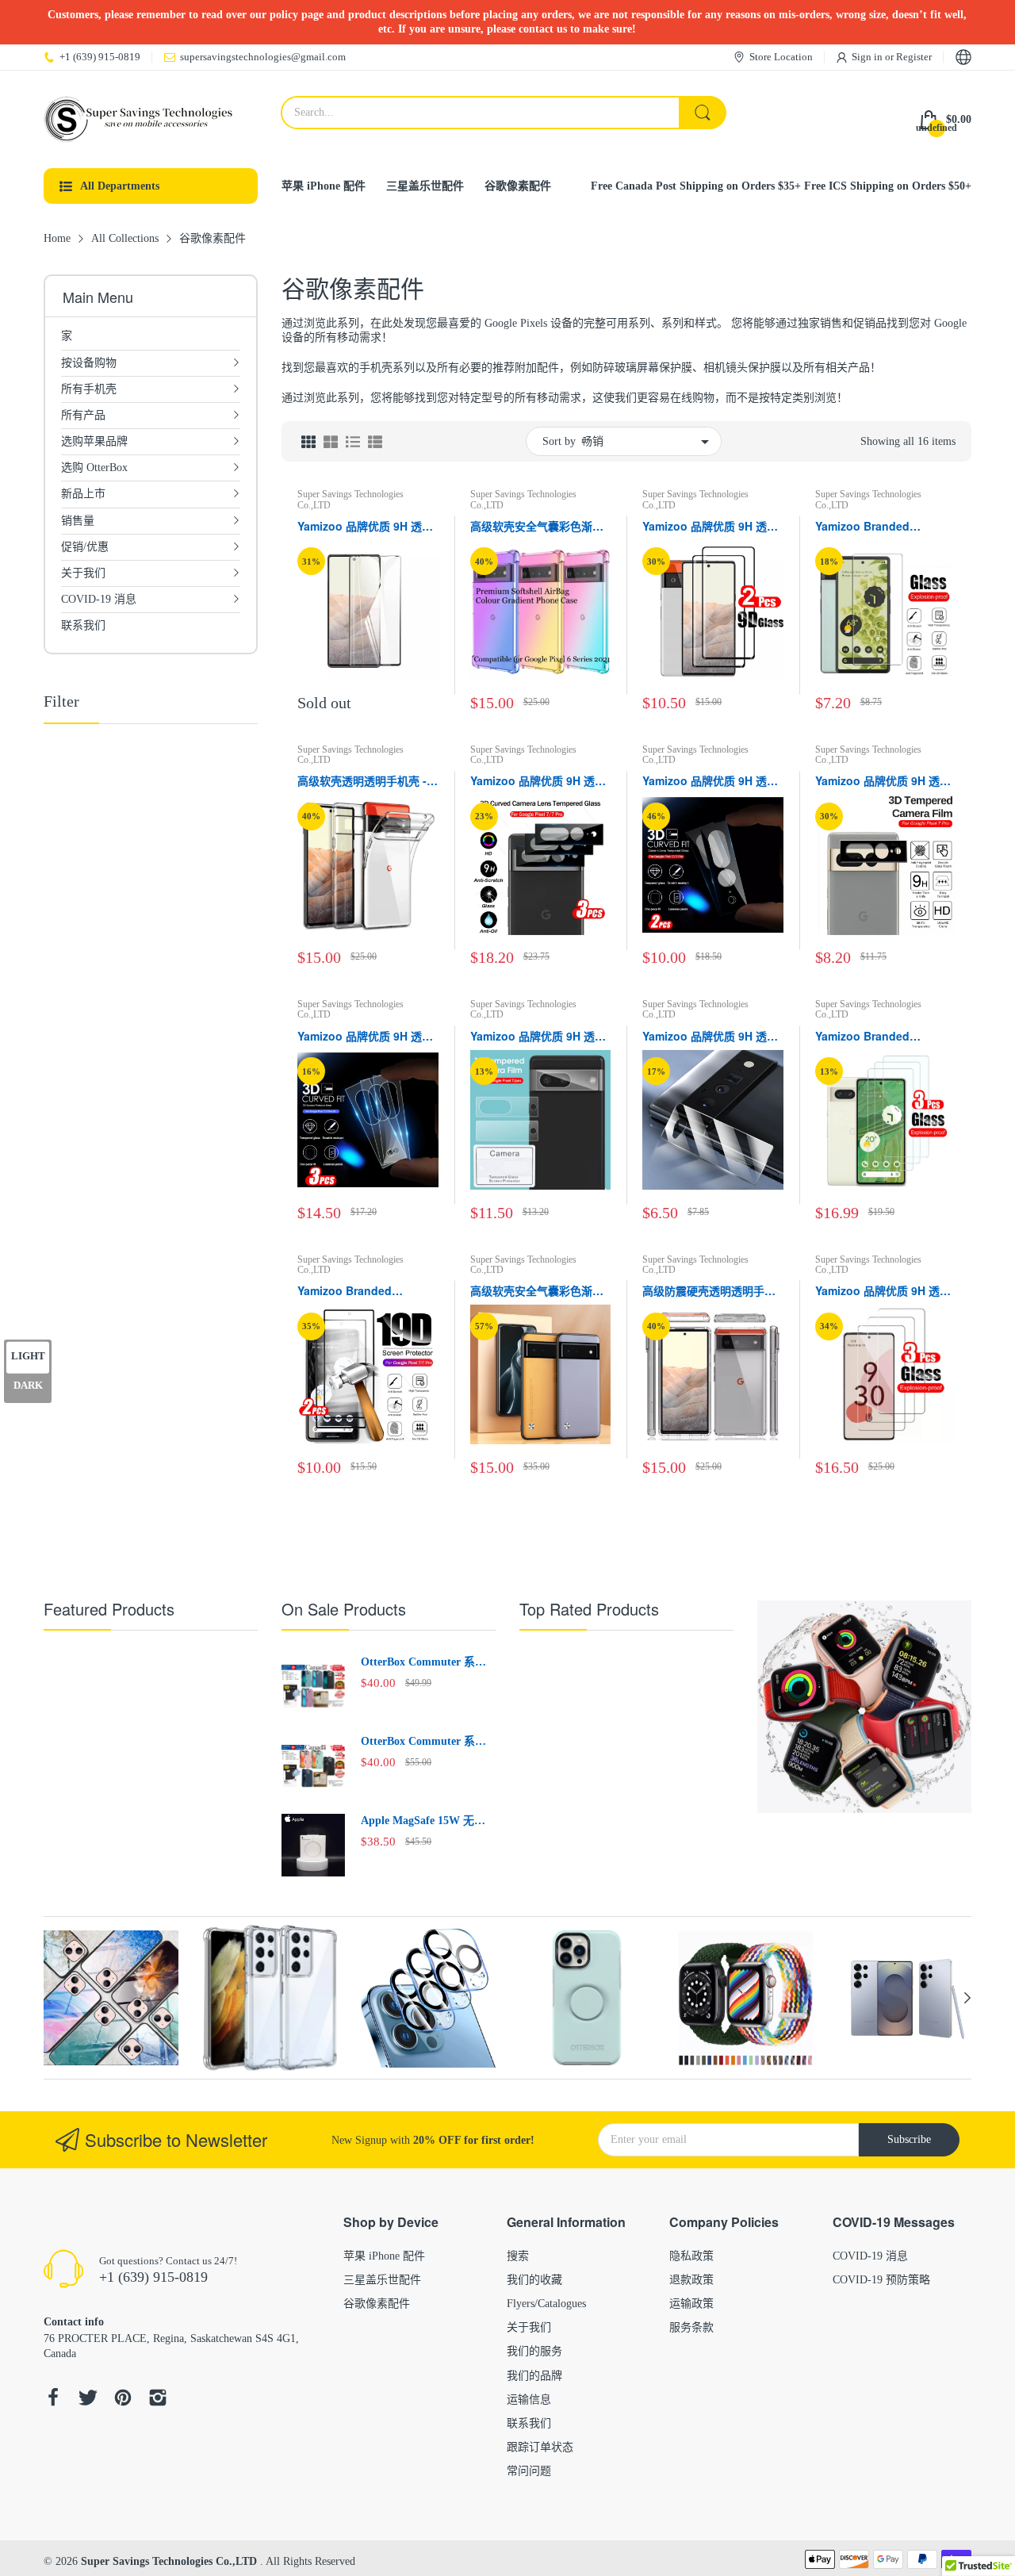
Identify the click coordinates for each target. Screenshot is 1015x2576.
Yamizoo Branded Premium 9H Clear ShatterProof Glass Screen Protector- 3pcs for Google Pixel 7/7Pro (877, 1037)
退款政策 (691, 2280)
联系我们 (529, 2423)
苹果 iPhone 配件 (384, 2256)
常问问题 (529, 2471)
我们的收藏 (534, 2280)
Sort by (559, 441)
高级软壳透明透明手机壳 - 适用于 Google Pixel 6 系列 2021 (368, 781)
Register (914, 57)
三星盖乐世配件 (382, 2280)
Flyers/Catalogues (546, 2304)
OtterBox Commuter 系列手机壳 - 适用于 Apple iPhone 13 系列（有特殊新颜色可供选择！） (425, 1663)
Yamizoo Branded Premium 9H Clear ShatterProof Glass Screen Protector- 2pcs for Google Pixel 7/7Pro (360, 1291)
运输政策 (691, 2304)
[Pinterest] (123, 2400)
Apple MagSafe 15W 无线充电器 (423, 1822)
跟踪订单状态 (540, 2447)
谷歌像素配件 (377, 2304)
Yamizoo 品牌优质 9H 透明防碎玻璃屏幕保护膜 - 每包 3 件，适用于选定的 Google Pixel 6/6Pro (883, 1291)
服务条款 (691, 2327)
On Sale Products (344, 1609)
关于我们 (529, 2327)
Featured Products (109, 1609)
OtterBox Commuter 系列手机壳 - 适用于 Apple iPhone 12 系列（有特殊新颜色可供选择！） (425, 1742)
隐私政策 (691, 2256)
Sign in (868, 57)
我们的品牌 (534, 2376)
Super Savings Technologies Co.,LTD (350, 499)
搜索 (518, 2256)
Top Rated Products (589, 1609)
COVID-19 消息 (870, 2256)
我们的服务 (534, 2351)
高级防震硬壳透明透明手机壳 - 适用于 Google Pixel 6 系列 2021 (710, 1291)
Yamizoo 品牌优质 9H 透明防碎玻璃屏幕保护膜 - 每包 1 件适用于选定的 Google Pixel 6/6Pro (365, 527)
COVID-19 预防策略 (881, 2280)
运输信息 (529, 2400)
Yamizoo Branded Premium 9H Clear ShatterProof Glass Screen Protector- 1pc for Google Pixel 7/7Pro (883, 527)
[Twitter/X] (88, 2400)
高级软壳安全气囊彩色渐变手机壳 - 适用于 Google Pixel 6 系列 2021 (537, 527)
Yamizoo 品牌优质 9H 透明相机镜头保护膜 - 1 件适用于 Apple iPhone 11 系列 (538, 781)
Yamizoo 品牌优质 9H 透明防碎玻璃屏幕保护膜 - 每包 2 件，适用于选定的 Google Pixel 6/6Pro (710, 527)
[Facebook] (53, 2400)
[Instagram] (158, 2400)
